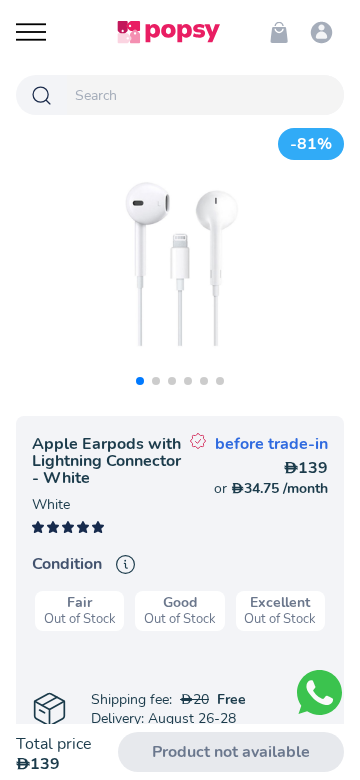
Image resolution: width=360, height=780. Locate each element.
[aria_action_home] (168, 32)
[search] (205, 95)
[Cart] (279, 32)
